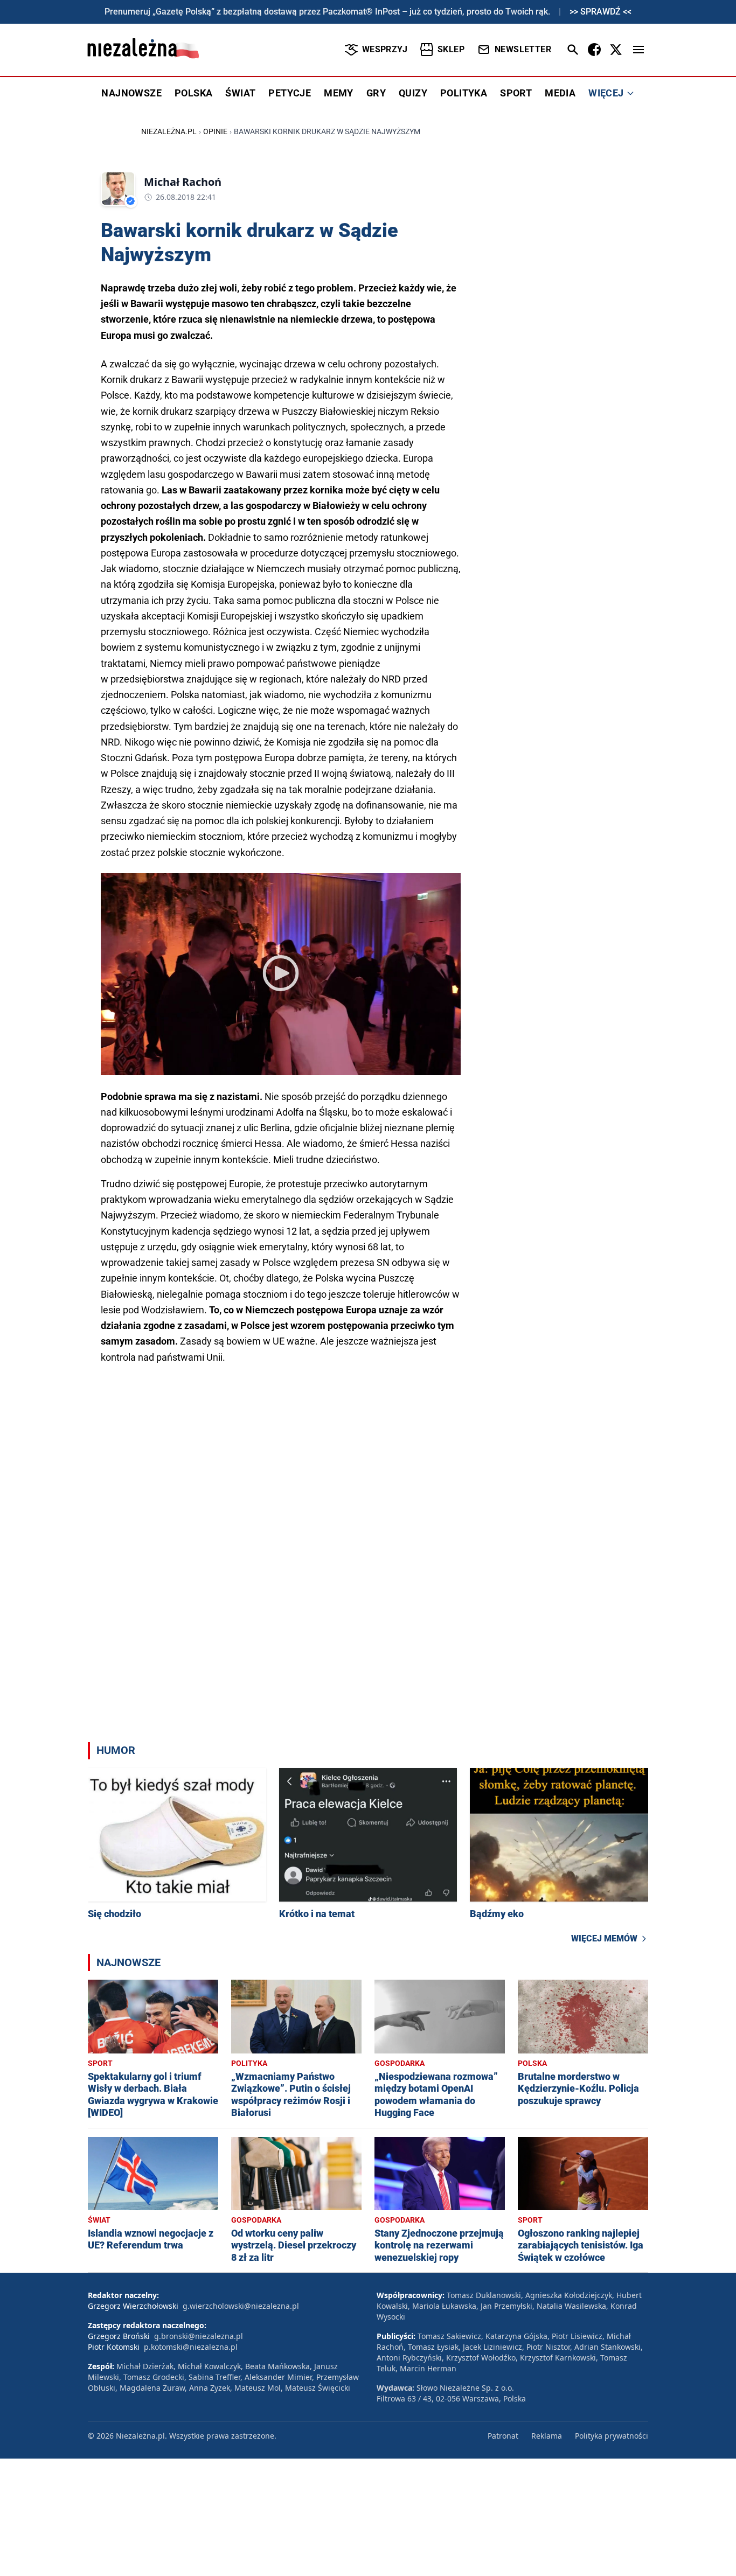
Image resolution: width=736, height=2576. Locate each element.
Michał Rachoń (183, 182)
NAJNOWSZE (131, 93)
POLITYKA (464, 93)
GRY (376, 93)
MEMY (339, 93)
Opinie (215, 131)
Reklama (547, 2436)
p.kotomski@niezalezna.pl (191, 2347)
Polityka (249, 2063)
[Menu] (638, 50)
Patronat (503, 2436)
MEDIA (560, 93)
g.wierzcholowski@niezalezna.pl (241, 2306)
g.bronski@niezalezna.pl (199, 2336)
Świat (99, 2220)
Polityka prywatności (612, 2436)
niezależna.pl (169, 131)
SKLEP (451, 49)
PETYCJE (290, 93)
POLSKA (193, 93)
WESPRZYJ (385, 49)
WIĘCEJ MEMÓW (604, 1938)
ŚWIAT (240, 93)
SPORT (516, 93)
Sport (100, 2063)
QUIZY (413, 93)
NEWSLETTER (523, 49)
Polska (532, 2063)
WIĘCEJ (606, 93)
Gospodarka (400, 2063)
